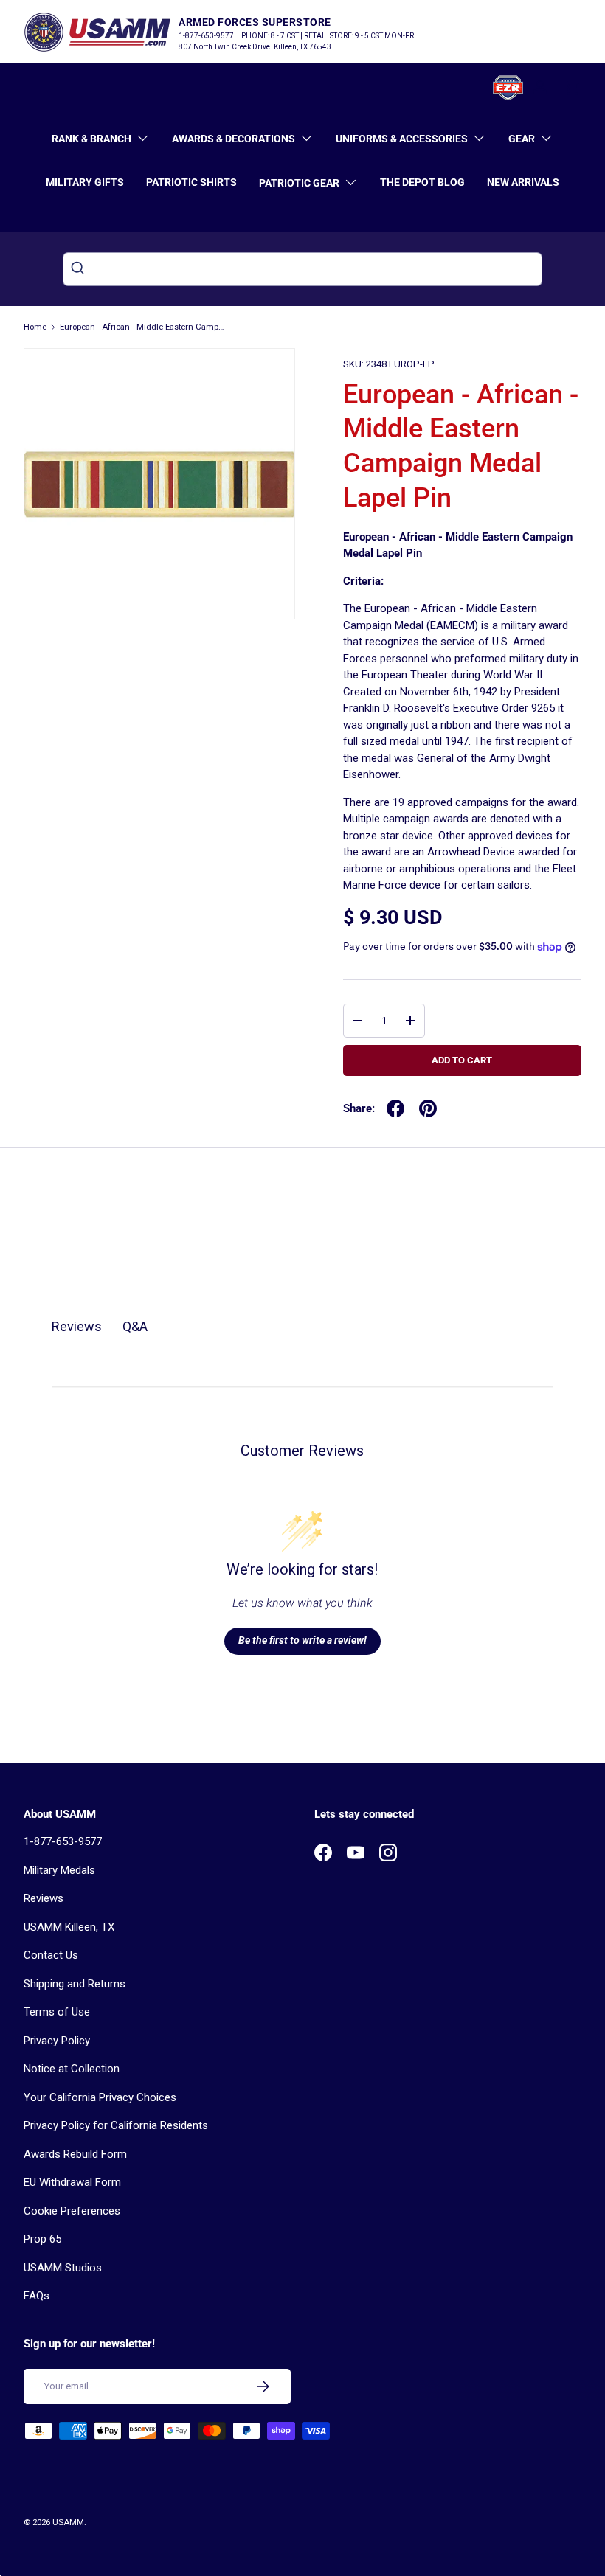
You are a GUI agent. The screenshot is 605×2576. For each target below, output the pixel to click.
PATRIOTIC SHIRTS (191, 182)
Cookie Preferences (72, 2211)
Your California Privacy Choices (100, 2097)
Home (35, 327)
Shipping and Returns (75, 1984)
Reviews (44, 1898)
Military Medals (59, 1870)
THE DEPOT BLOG (422, 182)
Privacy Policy (57, 2041)
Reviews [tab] (77, 1326)
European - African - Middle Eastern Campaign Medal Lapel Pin (143, 327)
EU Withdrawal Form (72, 2182)
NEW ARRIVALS (523, 182)
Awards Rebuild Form (75, 2154)
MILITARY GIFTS (85, 182)
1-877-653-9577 (63, 1841)
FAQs (37, 2296)
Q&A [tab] (135, 1326)
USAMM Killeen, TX (69, 1927)
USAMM (68, 2523)
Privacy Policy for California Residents (116, 2125)
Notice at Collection (72, 2069)
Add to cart (462, 1060)
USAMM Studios (63, 2268)
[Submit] (79, 269)
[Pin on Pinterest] (428, 1108)
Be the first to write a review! (302, 1640)
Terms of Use (57, 2012)
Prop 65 (42, 2239)
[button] (573, 88)
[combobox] (302, 269)
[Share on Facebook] (395, 1108)
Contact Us (51, 1955)
